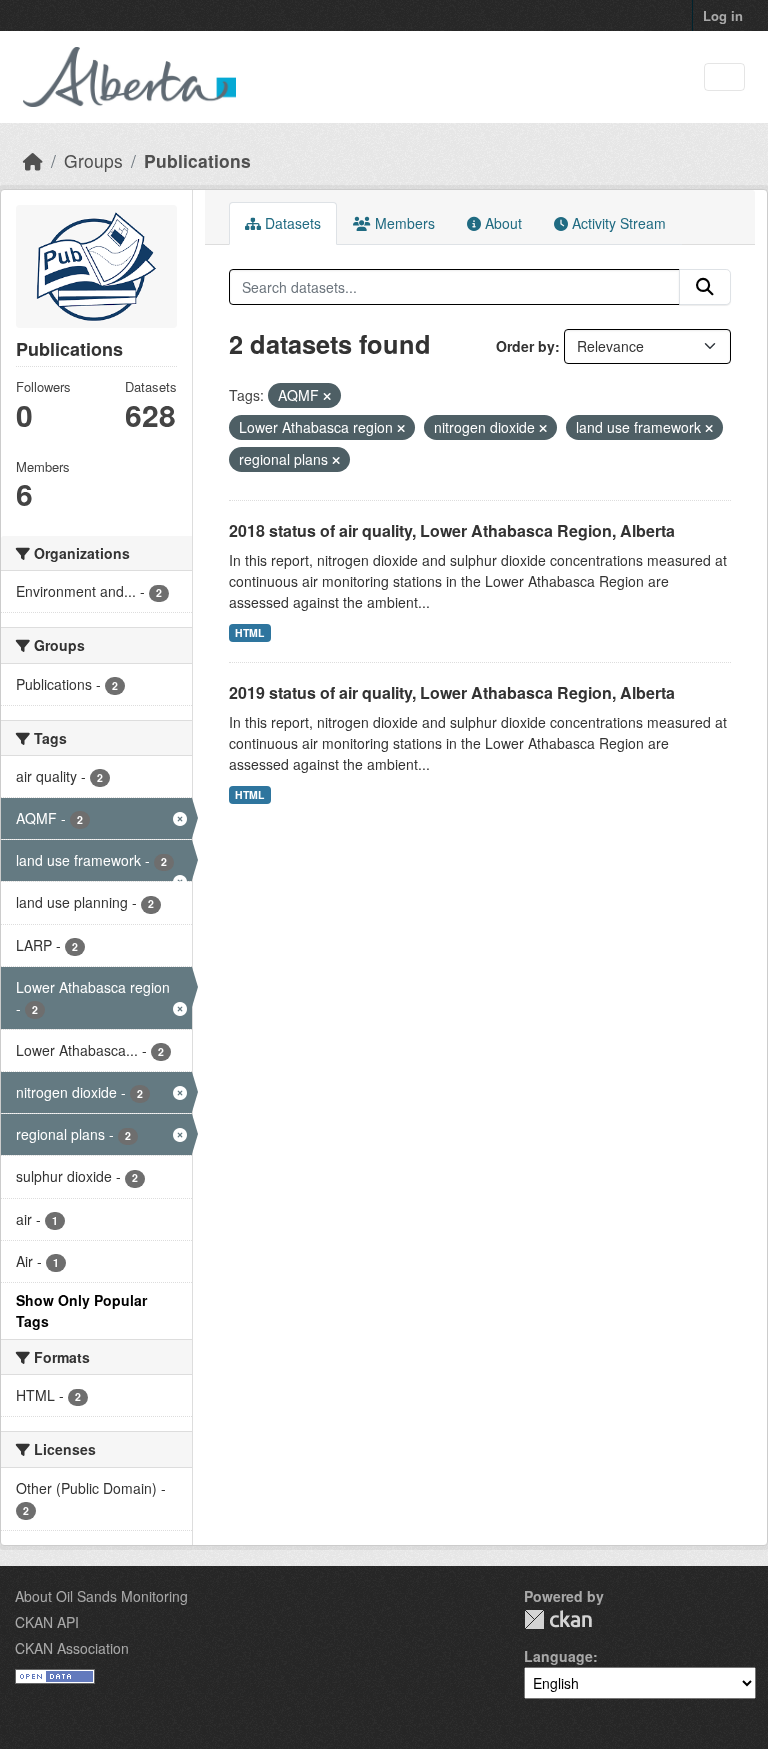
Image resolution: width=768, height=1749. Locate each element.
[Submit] (705, 287)
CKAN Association (72, 1648)
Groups (93, 160)
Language (558, 1656)
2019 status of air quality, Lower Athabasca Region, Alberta (452, 692)
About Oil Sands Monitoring (101, 1596)
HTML (249, 632)
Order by (525, 346)
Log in (723, 15)
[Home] (33, 160)
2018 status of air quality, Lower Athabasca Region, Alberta (452, 530)
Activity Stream (617, 223)
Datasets (291, 223)
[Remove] (327, 396)
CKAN (558, 1619)
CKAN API (47, 1622)
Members (403, 223)
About (501, 223)
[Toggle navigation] (724, 77)
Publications (197, 160)
